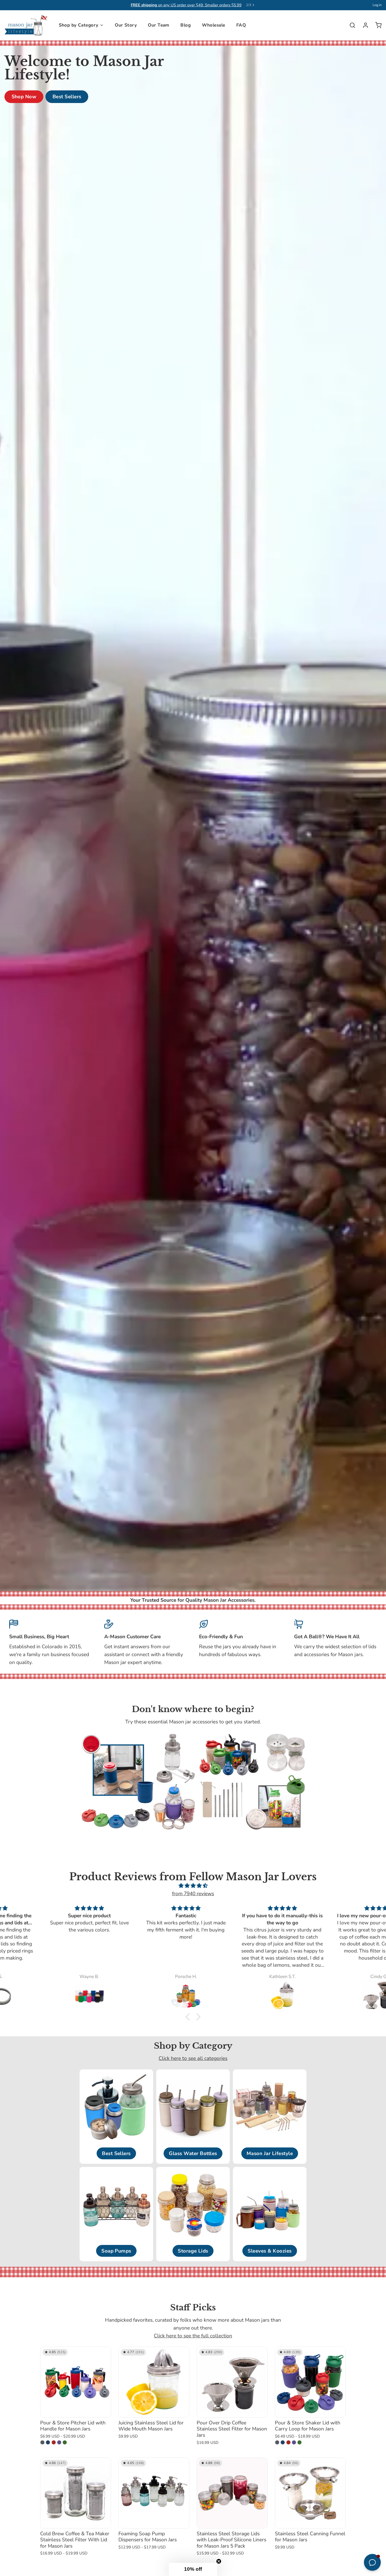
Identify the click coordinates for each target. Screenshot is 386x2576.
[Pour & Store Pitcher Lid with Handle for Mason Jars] (76, 2382)
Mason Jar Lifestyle (270, 2153)
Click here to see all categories (193, 2058)
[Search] (350, 25)
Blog (186, 25)
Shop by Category (79, 25)
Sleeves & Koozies (270, 2251)
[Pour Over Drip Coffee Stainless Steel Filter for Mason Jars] (232, 2382)
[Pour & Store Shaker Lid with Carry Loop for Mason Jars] (310, 2382)
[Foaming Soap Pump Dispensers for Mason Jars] (154, 2493)
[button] (189, 2017)
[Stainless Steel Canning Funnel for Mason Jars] (310, 2493)
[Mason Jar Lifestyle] (26, 25)
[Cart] (376, 25)
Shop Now (24, 97)
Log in (377, 5)
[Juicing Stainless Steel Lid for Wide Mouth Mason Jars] (154, 2382)
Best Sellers (67, 97)
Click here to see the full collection (193, 2336)
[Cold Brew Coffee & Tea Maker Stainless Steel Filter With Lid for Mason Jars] (76, 2493)
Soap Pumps (116, 2251)
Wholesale (214, 25)
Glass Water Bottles (193, 2153)
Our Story (126, 25)
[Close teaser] (219, 2561)
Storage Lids (193, 2251)
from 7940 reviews (193, 1894)
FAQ (241, 25)
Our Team (158, 25)
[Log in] (363, 25)
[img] (193, 1886)
